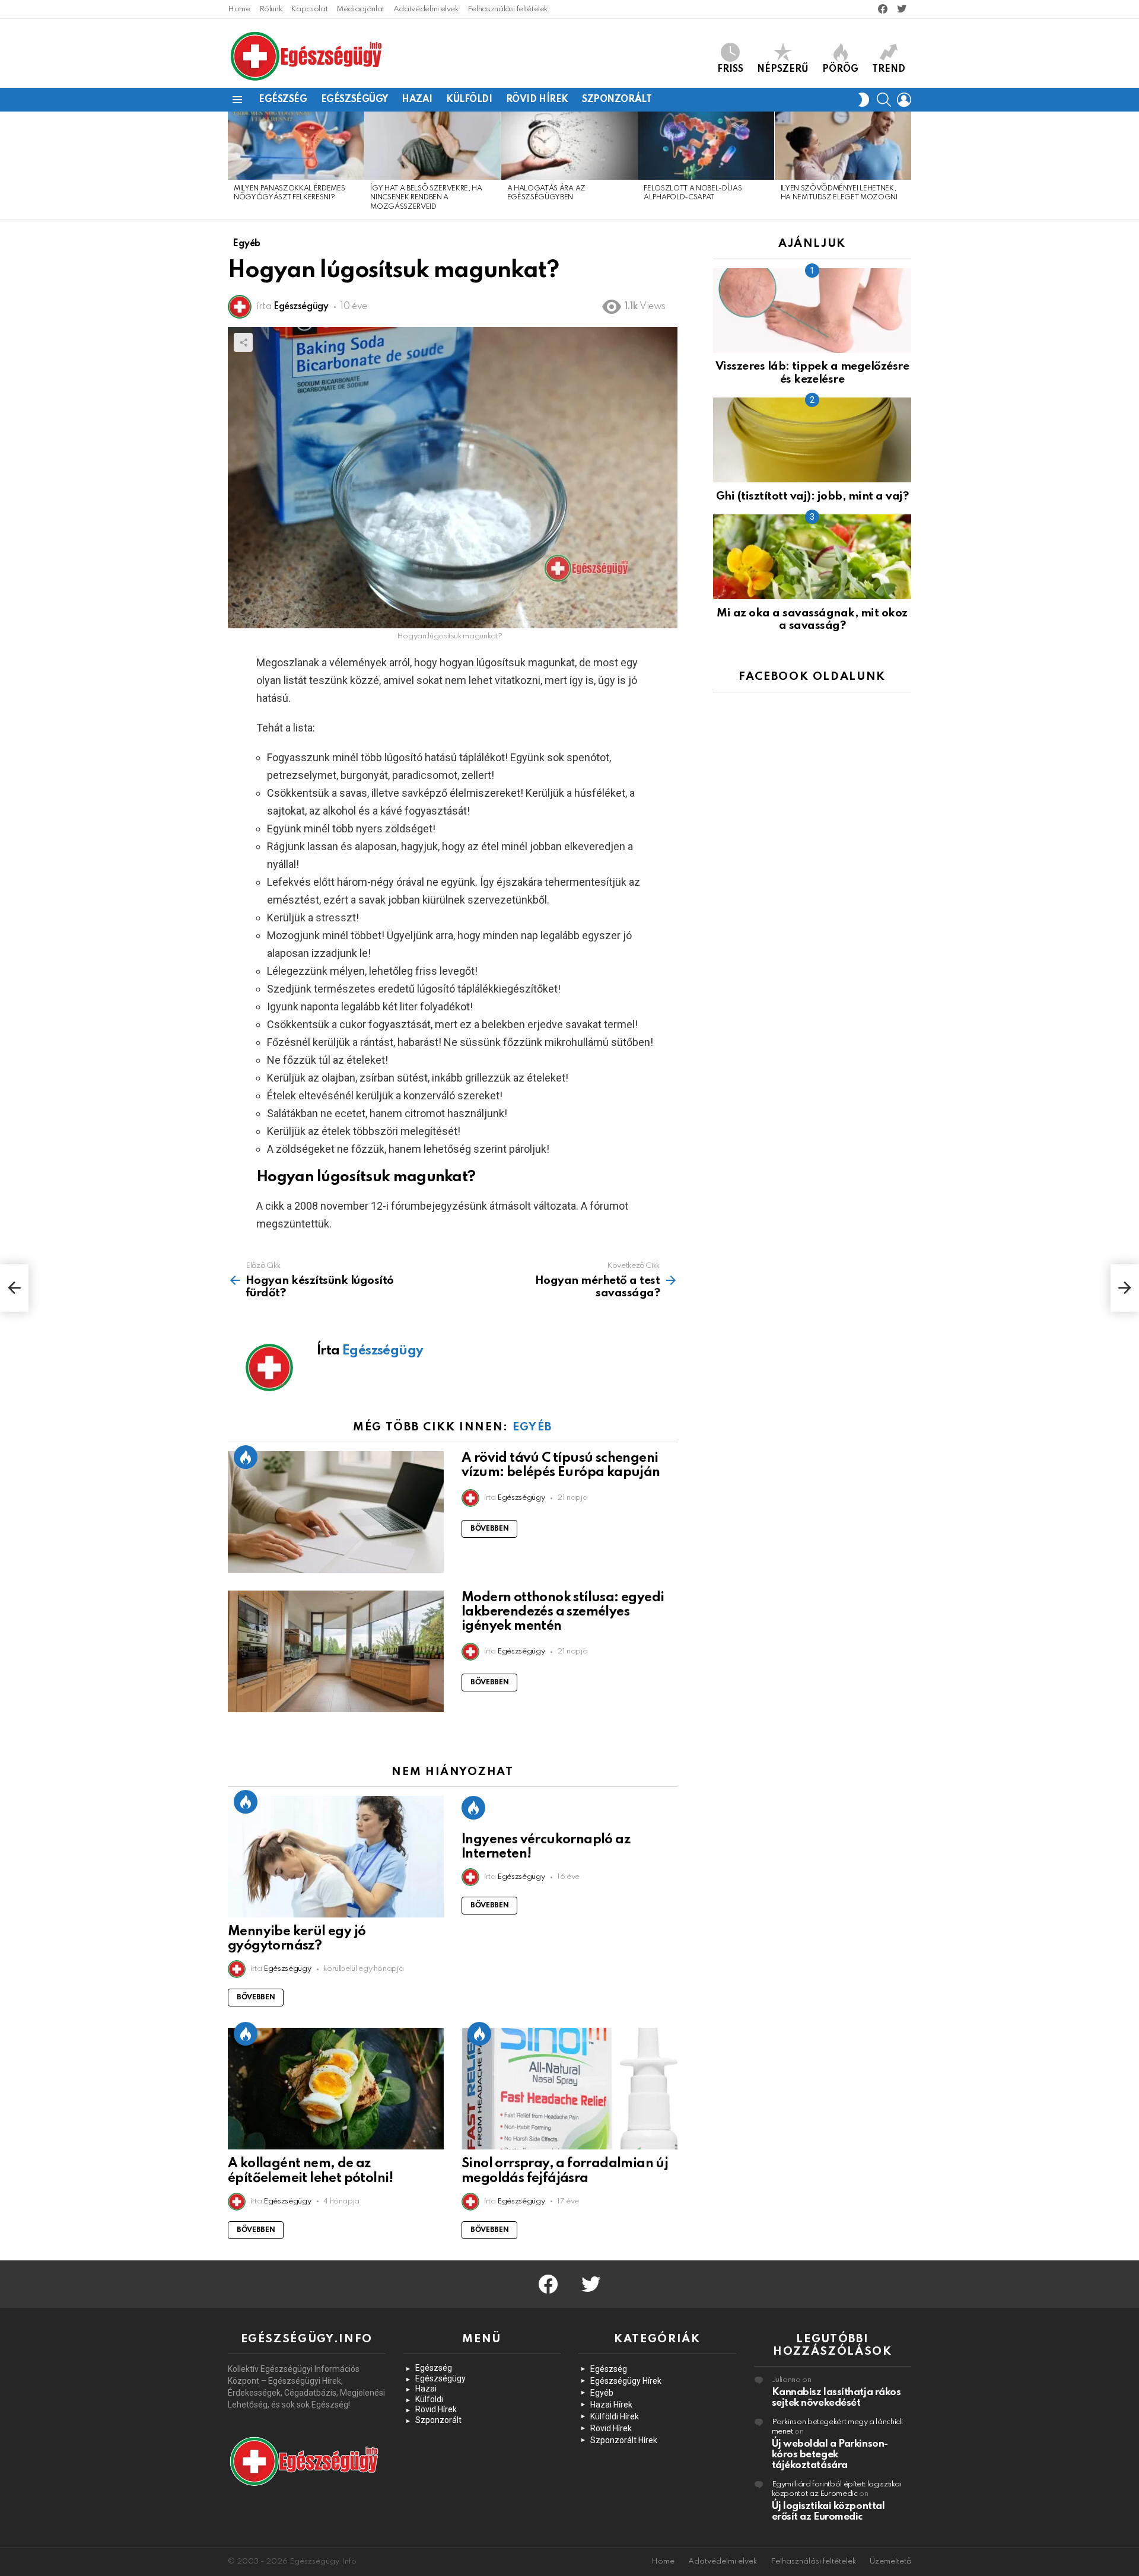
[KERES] (884, 100)
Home (239, 9)
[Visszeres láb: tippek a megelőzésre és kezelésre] (812, 311)
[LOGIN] (904, 100)
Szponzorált (617, 100)
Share (243, 342)
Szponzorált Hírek (624, 2440)
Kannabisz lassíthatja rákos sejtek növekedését (836, 2398)
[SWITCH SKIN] (864, 100)
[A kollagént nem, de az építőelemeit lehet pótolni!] (336, 2089)
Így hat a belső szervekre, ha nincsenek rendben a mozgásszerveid (426, 198)
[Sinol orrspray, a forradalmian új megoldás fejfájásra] (569, 2089)
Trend (889, 69)
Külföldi (469, 100)
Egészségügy (354, 100)
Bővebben (489, 1529)
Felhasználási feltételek (508, 9)
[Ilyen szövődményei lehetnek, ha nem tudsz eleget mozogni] (843, 146)
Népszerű (783, 69)
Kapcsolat (309, 9)
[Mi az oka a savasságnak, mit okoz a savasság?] (812, 557)
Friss (730, 69)
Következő (905, 165)
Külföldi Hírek (615, 2416)
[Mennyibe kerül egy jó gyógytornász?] (336, 1857)
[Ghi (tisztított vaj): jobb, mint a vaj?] (812, 440)
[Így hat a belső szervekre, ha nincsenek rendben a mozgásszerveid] (432, 146)
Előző (234, 165)
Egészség (283, 100)
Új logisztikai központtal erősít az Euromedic (828, 2512)
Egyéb (532, 1427)
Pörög (840, 69)
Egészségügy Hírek (626, 2381)
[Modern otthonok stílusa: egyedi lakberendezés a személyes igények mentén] (336, 1651)
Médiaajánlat (360, 9)
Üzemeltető (890, 2561)
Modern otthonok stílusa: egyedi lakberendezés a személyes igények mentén (563, 1612)
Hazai (417, 100)
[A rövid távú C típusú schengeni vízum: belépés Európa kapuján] (336, 1512)
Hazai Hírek (611, 2405)
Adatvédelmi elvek (426, 9)
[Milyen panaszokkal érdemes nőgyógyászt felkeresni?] (296, 146)
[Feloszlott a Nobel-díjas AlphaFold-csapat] (706, 146)
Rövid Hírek (537, 100)
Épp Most (246, 1457)
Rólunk (271, 9)
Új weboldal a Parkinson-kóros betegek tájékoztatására (830, 2455)
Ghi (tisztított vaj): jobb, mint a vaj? (812, 496)
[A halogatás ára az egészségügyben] (569, 146)
